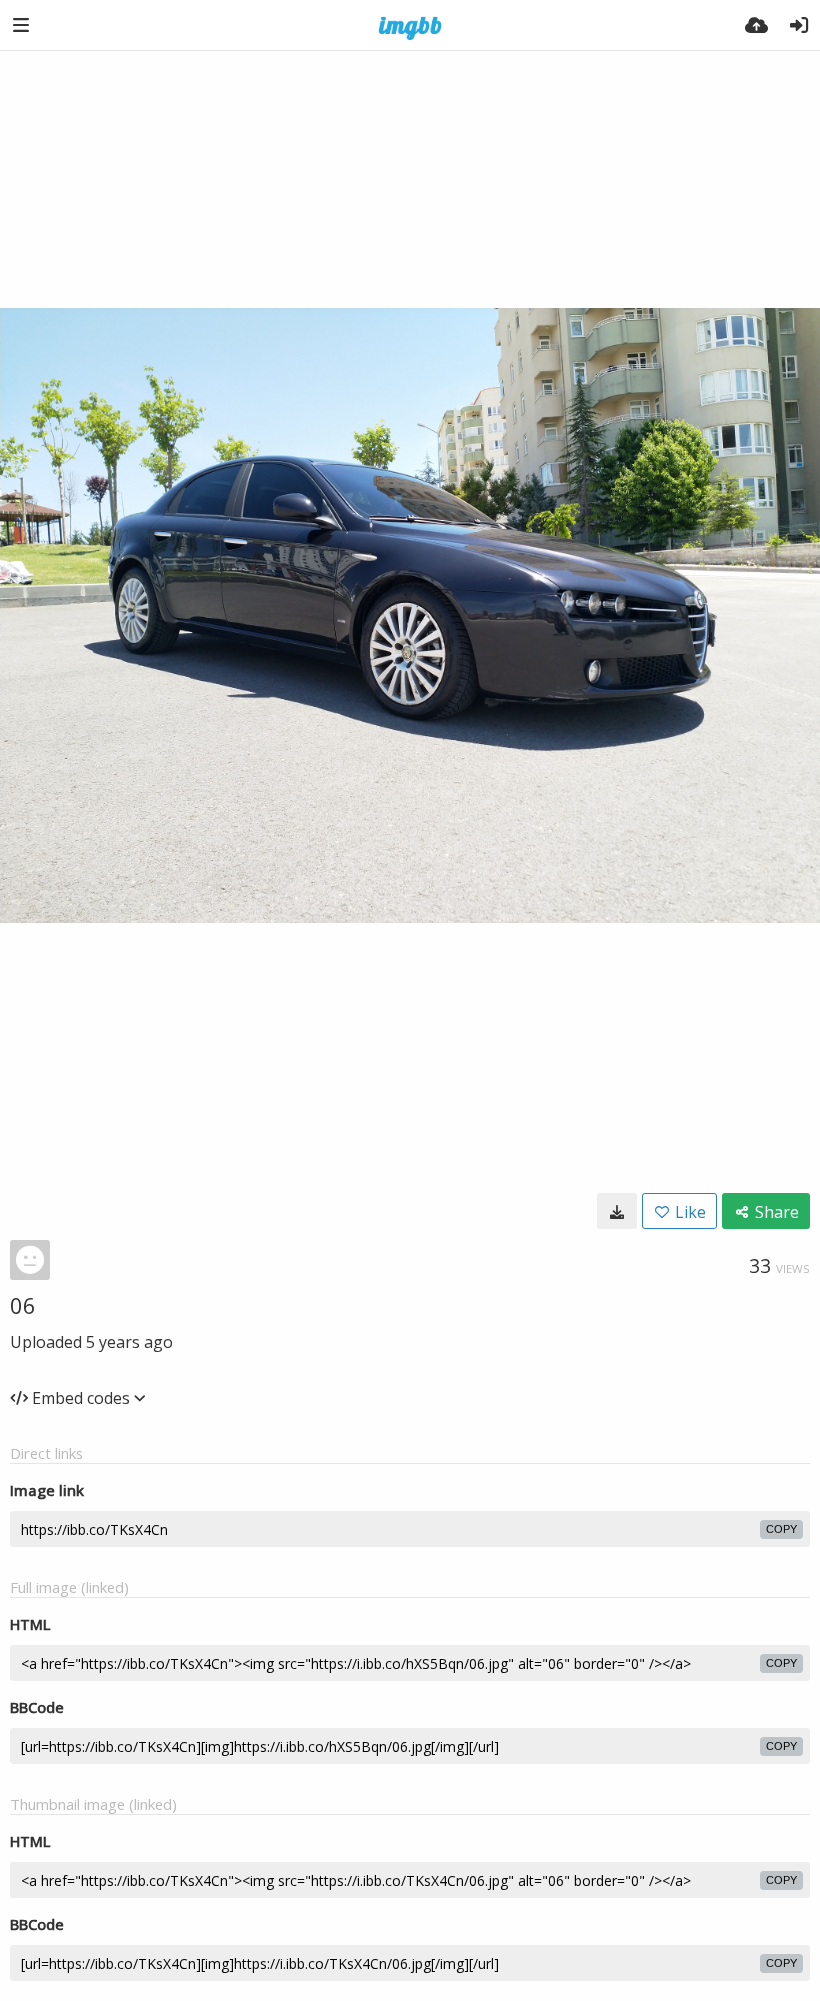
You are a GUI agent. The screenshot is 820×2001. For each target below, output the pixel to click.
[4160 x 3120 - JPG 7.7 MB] (617, 1211)
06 (23, 1305)
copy (781, 1529)
